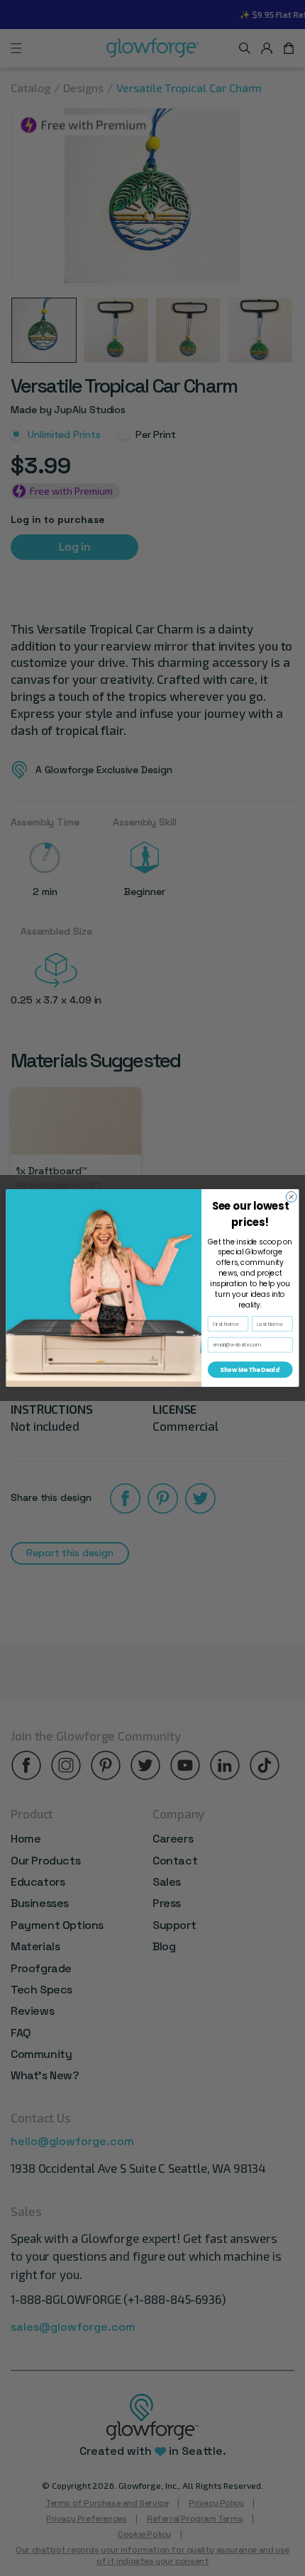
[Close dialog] (291, 1197)
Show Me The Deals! (250, 1370)
